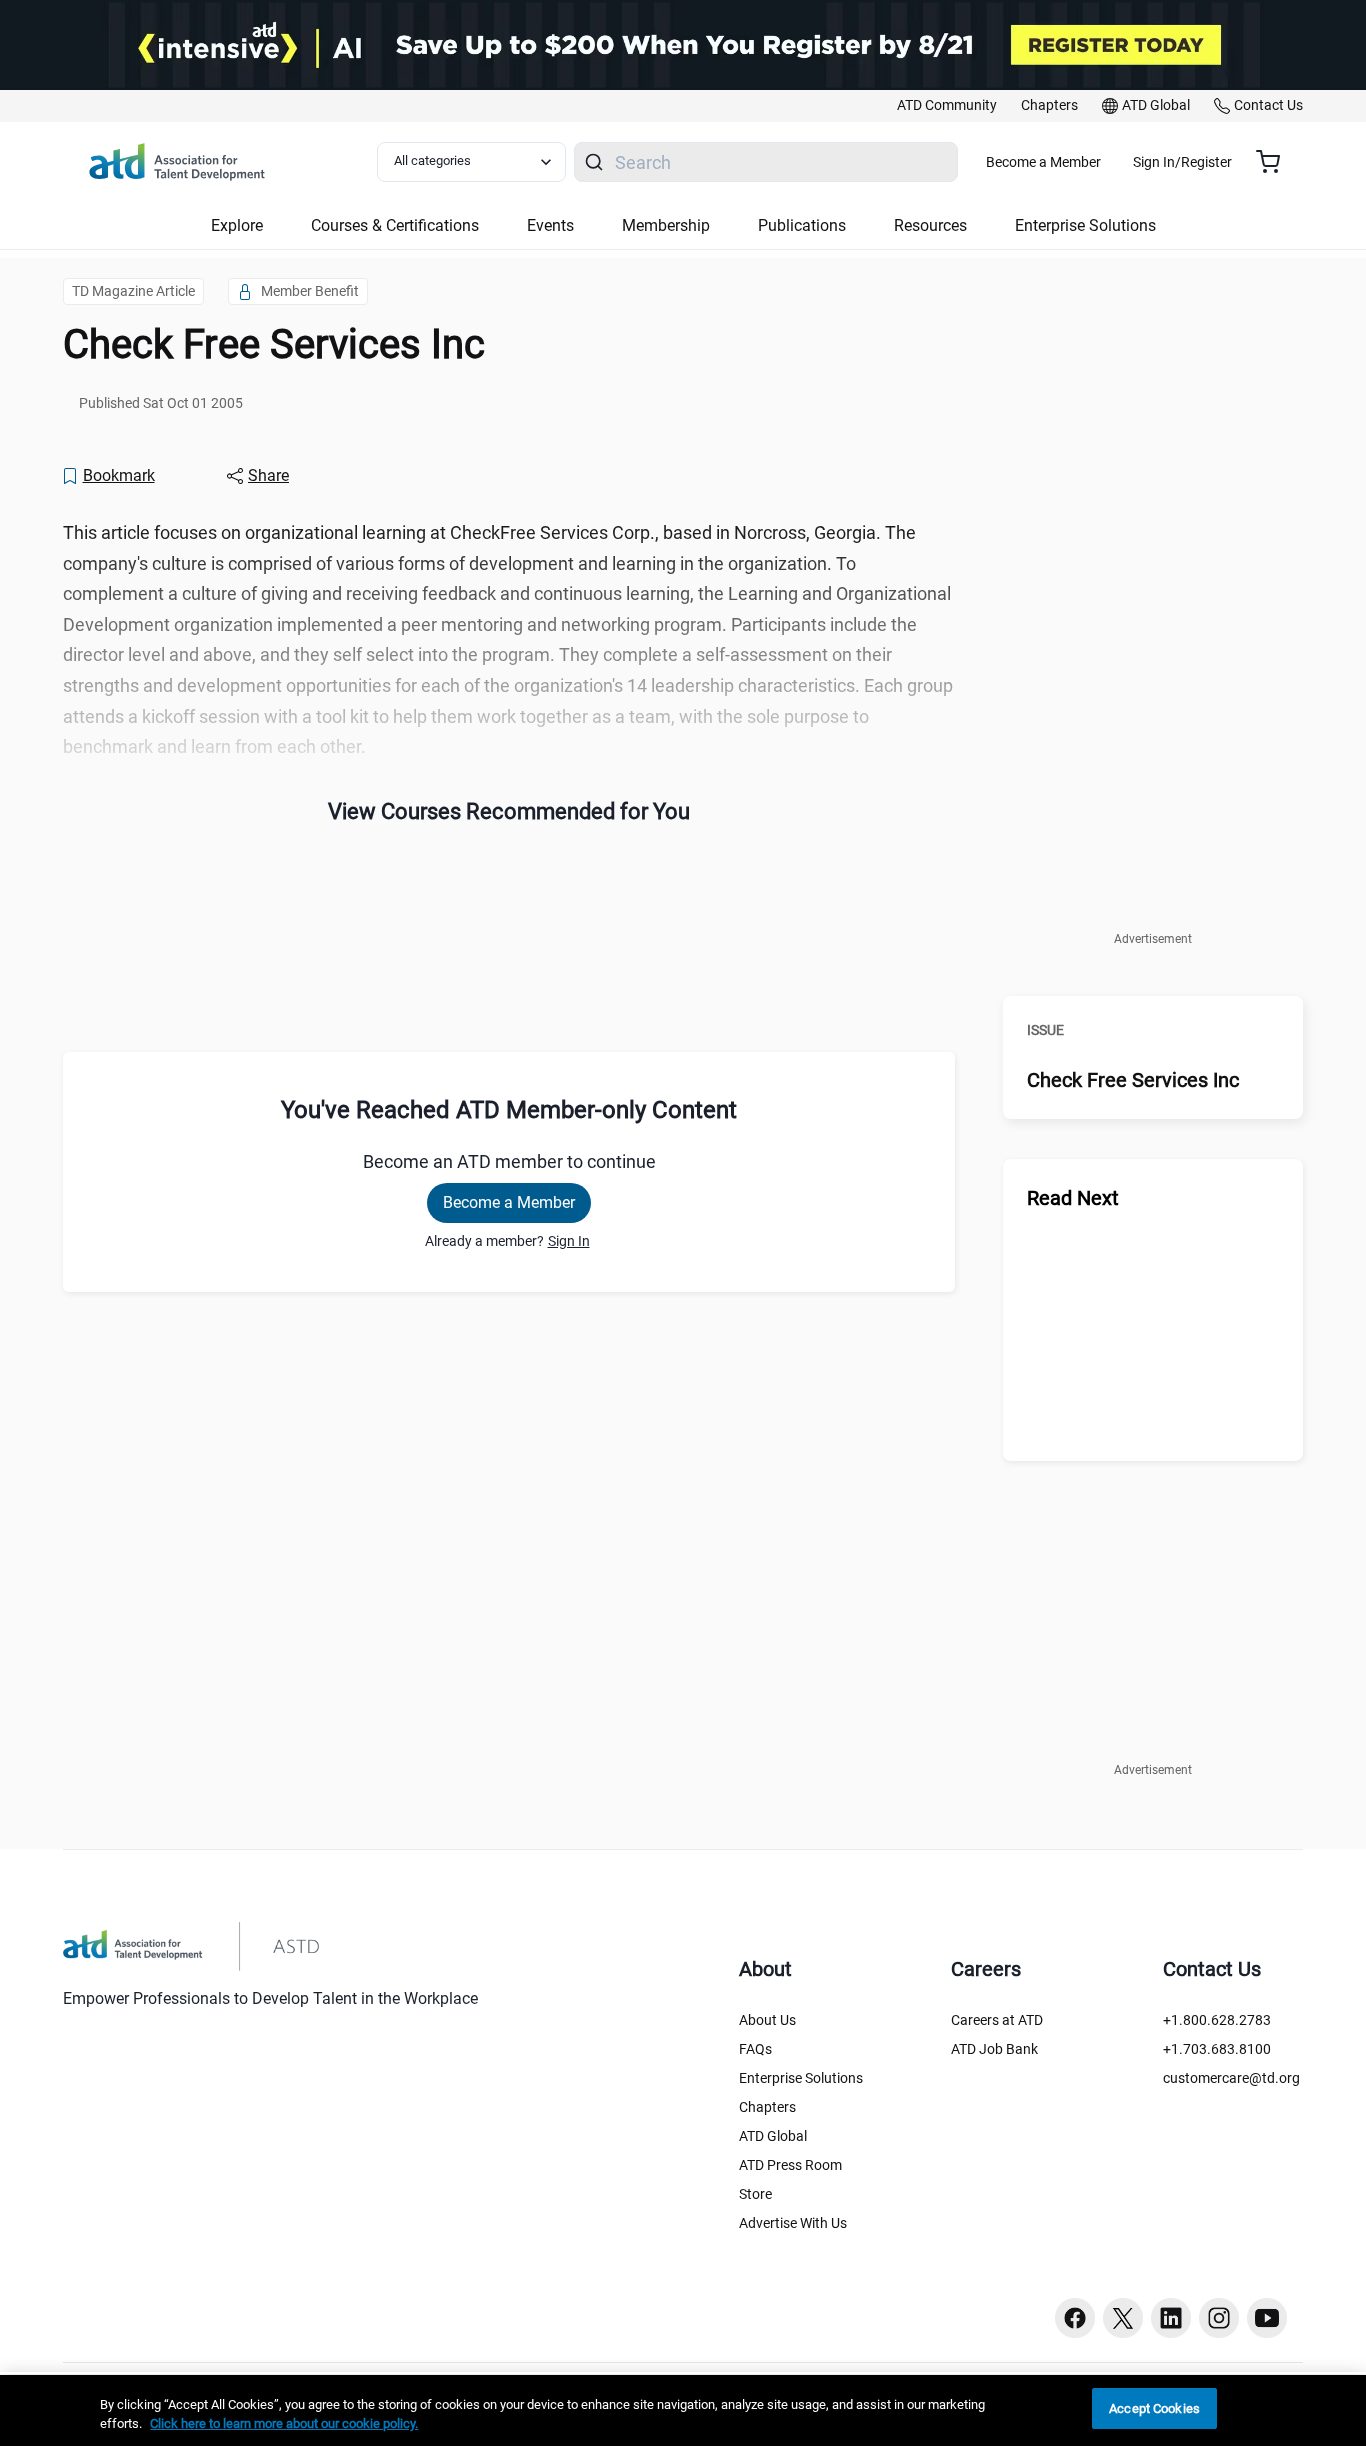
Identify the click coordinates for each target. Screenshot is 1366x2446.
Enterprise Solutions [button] (1085, 225)
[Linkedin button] (1171, 2318)
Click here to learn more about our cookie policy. (284, 2424)
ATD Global (773, 2136)
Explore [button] (237, 225)
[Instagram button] (1219, 2318)
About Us (767, 2020)
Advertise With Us (793, 2223)
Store (755, 2194)
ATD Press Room (790, 2165)
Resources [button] (930, 225)
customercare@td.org (1231, 2078)
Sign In (569, 1241)
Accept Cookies (1154, 2408)
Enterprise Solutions (801, 2078)
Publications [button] (802, 225)
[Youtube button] (1267, 2318)
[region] (683, 2410)
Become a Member (1043, 162)
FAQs (755, 2049)
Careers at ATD (997, 2020)
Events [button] (550, 225)
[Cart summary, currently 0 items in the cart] (1275, 162)
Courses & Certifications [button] (395, 225)
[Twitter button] (1123, 2318)
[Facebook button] (1075, 2318)
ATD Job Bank (994, 2049)
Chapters (767, 2107)
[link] (947, 106)
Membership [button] (666, 225)
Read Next (1073, 1198)
